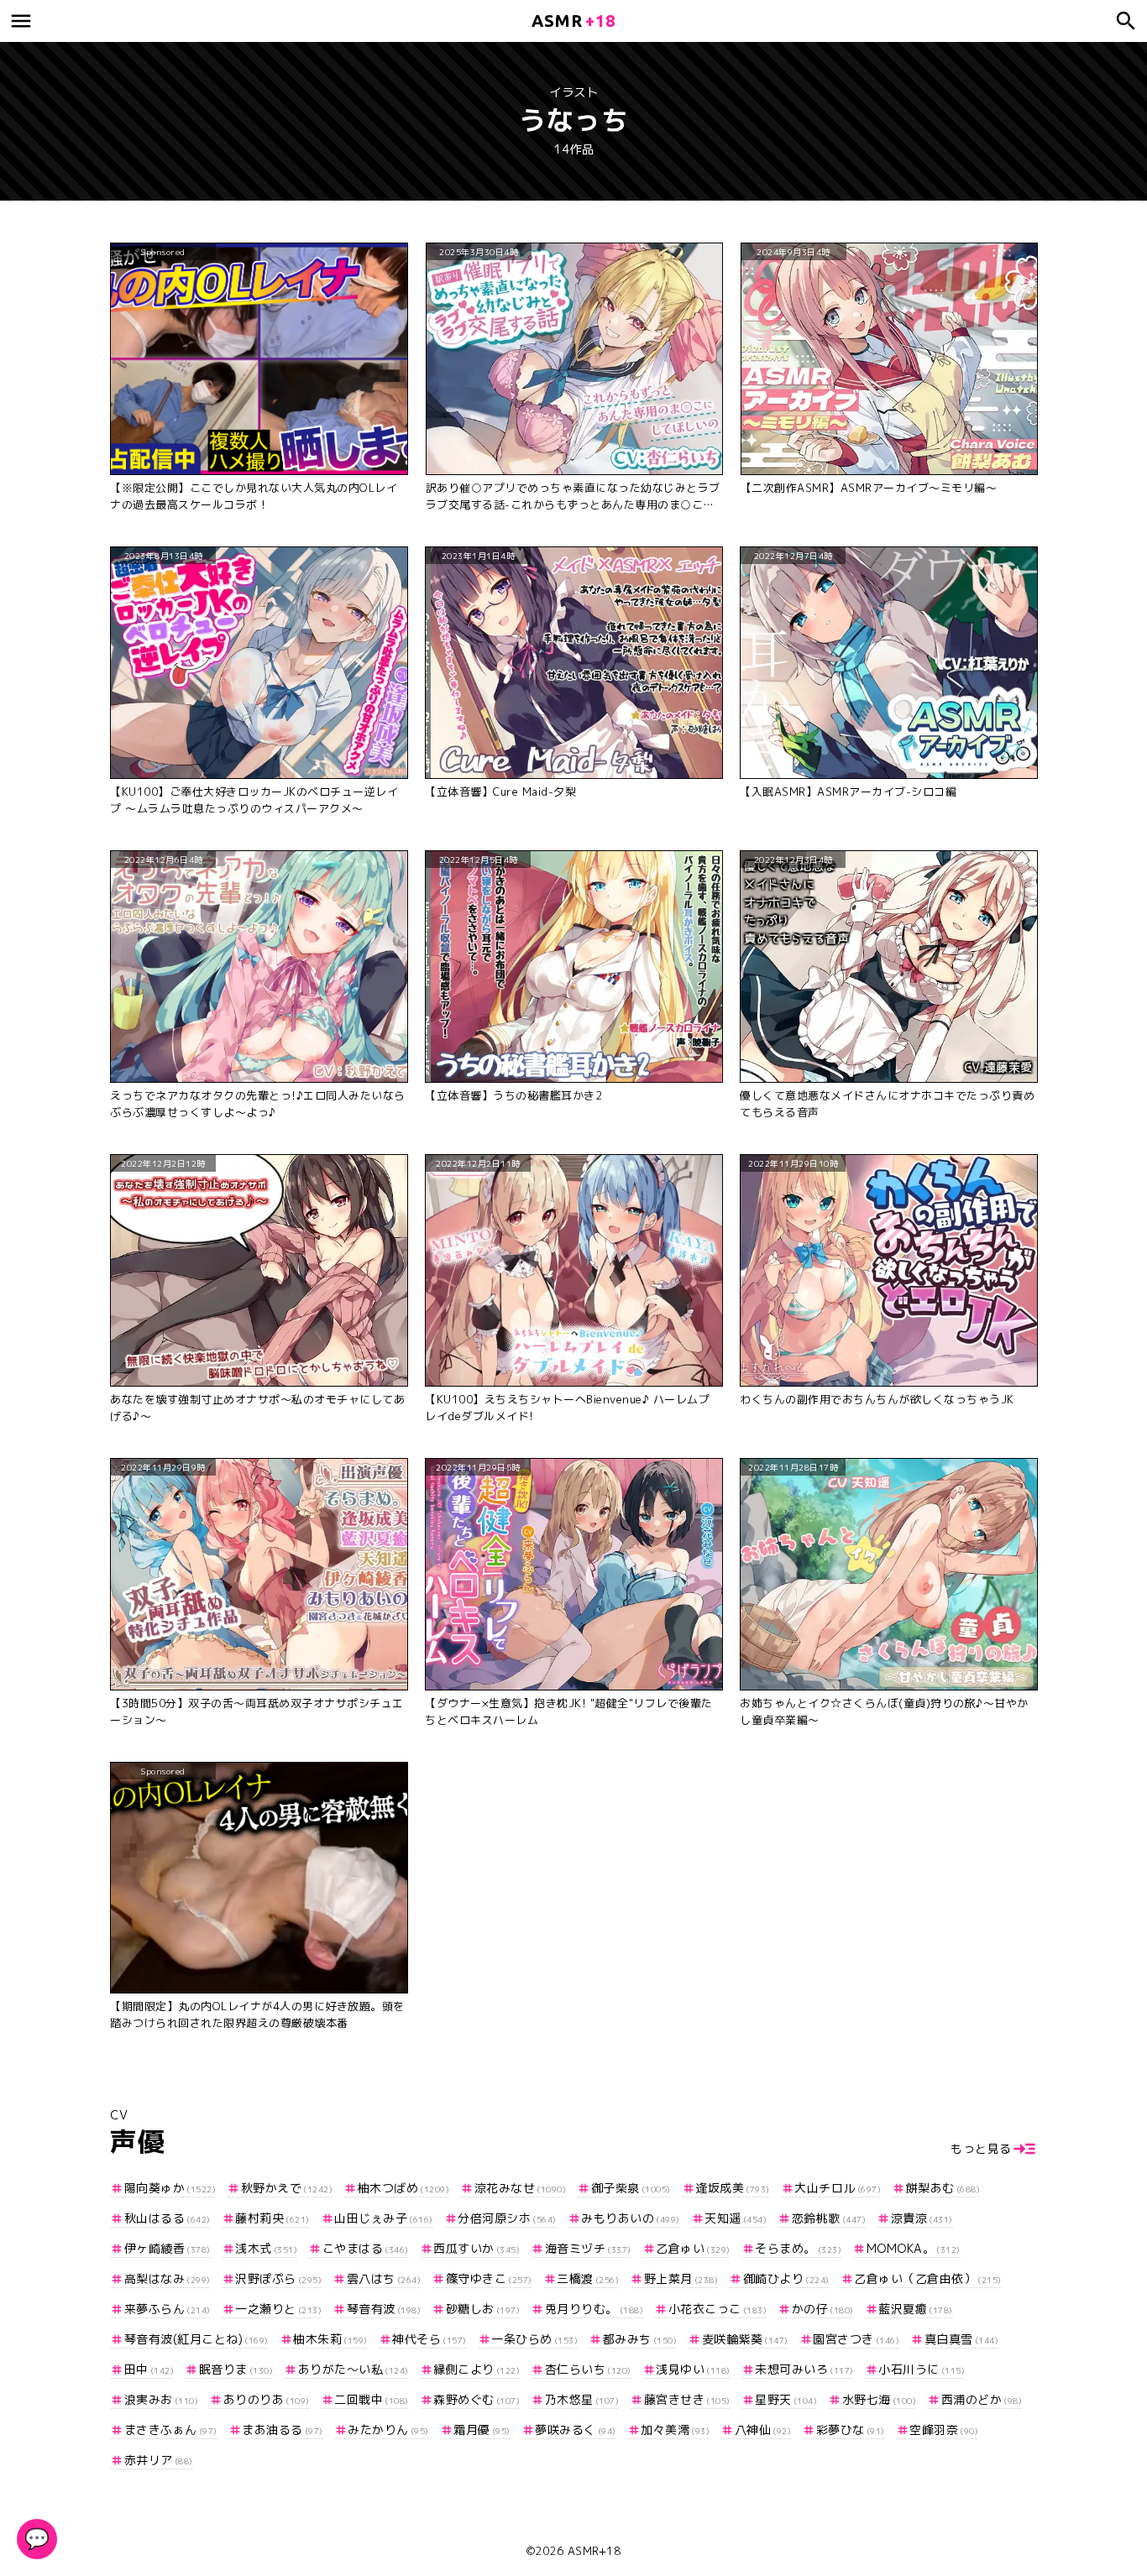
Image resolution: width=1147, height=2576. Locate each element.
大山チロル (838, 2188)
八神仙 (763, 2430)
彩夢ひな (851, 2430)
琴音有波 (384, 2309)
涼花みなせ (520, 2188)
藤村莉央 (272, 2218)
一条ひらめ (534, 2339)
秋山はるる (168, 2218)
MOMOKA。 (914, 2248)
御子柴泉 (631, 2188)
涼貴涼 (922, 2218)
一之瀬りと (278, 2309)
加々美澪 (675, 2430)
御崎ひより (786, 2278)
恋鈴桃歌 (829, 2218)
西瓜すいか (477, 2248)
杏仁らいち (588, 2369)
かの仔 (823, 2309)
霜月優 (482, 2430)
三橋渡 (588, 2278)
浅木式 (266, 2248)
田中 (149, 2369)
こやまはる (366, 2248)
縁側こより (477, 2369)
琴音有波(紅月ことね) (196, 2339)
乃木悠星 (582, 2399)
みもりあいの (631, 2218)
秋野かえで (287, 2188)
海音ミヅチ (588, 2248)
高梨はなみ (168, 2278)
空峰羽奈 (944, 2430)
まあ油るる (283, 2430)
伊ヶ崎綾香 (168, 2248)
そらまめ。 (798, 2248)
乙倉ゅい (693, 2248)
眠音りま (236, 2369)
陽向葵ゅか (170, 2188)
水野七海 (879, 2399)
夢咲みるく (576, 2430)
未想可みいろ (804, 2369)
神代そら (429, 2339)
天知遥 (736, 2218)
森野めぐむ (477, 2399)
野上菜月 (681, 2278)
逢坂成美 (733, 2188)
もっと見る (981, 2148)
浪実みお (161, 2399)
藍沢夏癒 (916, 2309)
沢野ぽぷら (278, 2278)
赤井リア (159, 2460)
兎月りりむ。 (594, 2309)
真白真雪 (961, 2339)
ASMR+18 (594, 2551)
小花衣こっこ (718, 2309)
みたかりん (388, 2430)
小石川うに (922, 2369)
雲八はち (384, 2278)
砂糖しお (483, 2309)
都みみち (640, 2339)
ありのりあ (267, 2399)
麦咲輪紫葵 (745, 2339)
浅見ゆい (693, 2369)
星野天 (786, 2399)
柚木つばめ (403, 2188)
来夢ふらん (168, 2309)
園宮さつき (856, 2339)
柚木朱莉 (330, 2339)
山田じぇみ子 (384, 2218)
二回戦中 (372, 2399)
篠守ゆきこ (489, 2278)
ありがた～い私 (354, 2369)
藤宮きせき (687, 2399)
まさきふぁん (171, 2430)
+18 (573, 21)
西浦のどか (982, 2399)
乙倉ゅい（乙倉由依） (928, 2278)
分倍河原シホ (507, 2218)
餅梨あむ (943, 2188)
